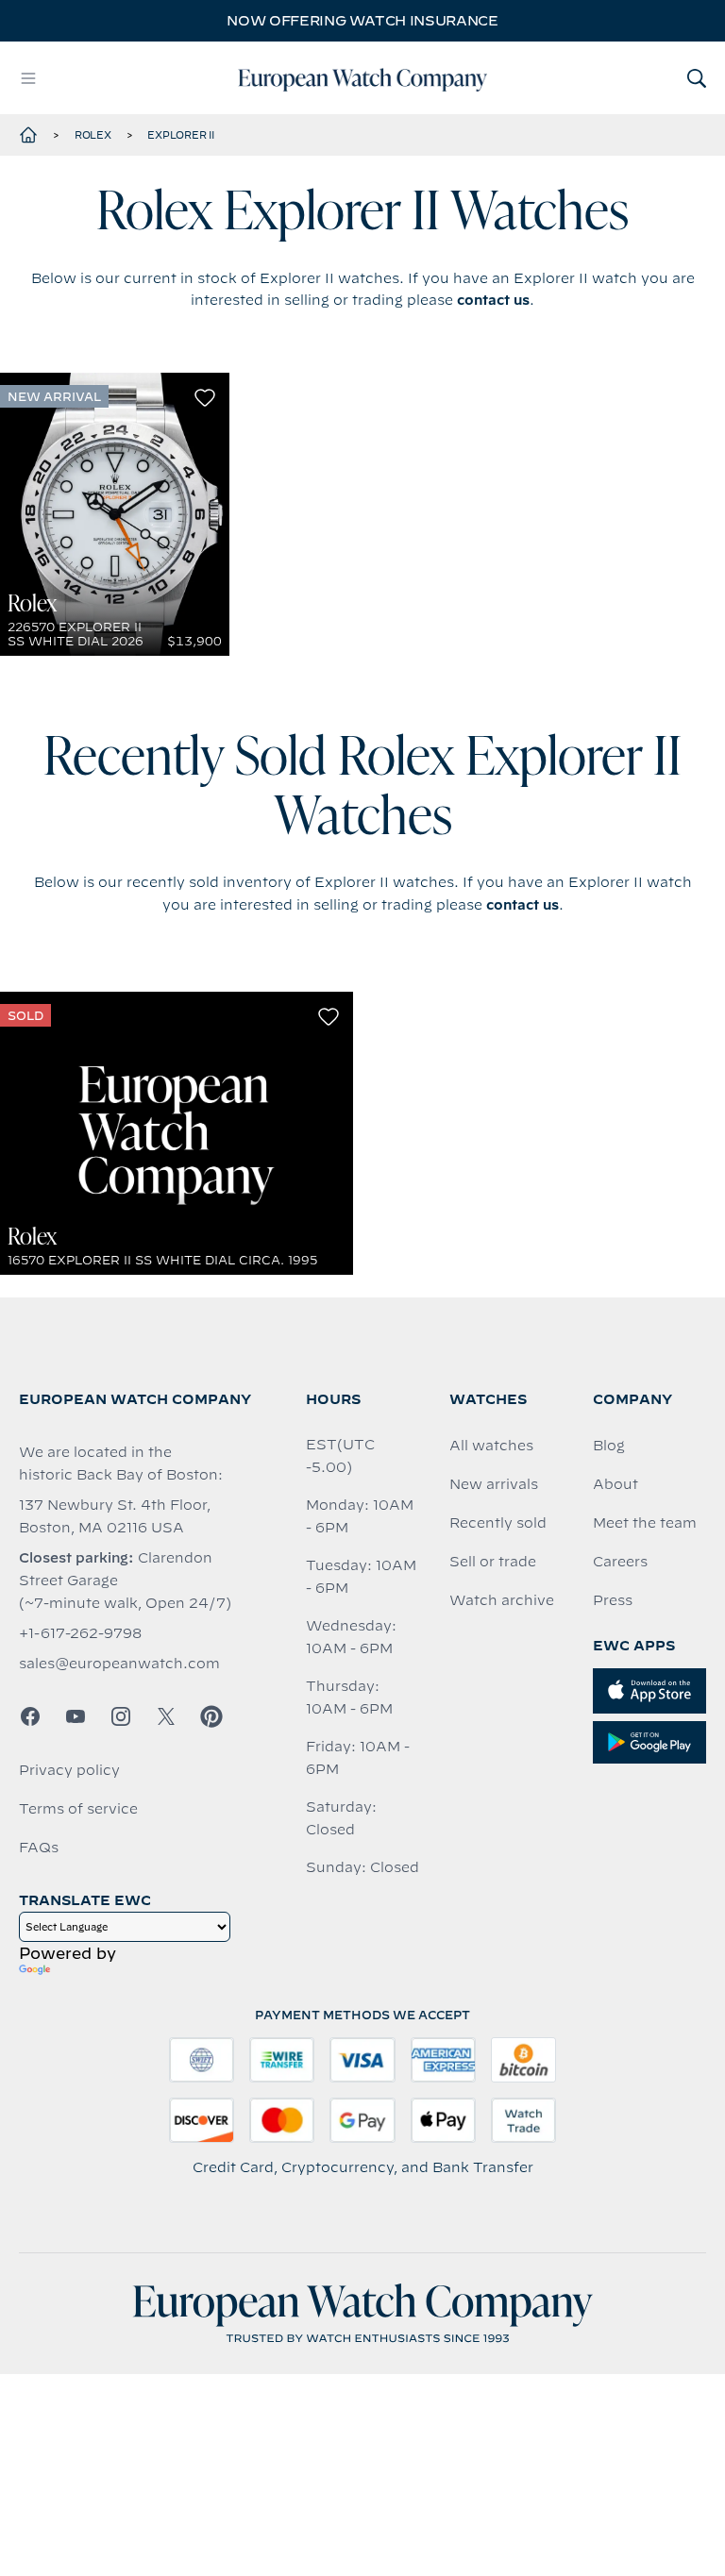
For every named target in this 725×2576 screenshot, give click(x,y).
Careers (620, 1562)
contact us (493, 300)
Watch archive (502, 1600)
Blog (609, 1446)
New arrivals (494, 1484)
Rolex (93, 135)
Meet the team (645, 1523)
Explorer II (180, 135)
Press (613, 1600)
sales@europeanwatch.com (119, 1664)
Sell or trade (493, 1562)
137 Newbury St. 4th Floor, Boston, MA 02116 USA (115, 1516)
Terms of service (78, 1809)
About (615, 1484)
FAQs (39, 1848)
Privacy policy (69, 1770)
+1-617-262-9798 (80, 1633)
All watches (491, 1446)
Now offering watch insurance (362, 21)
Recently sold (498, 1523)
